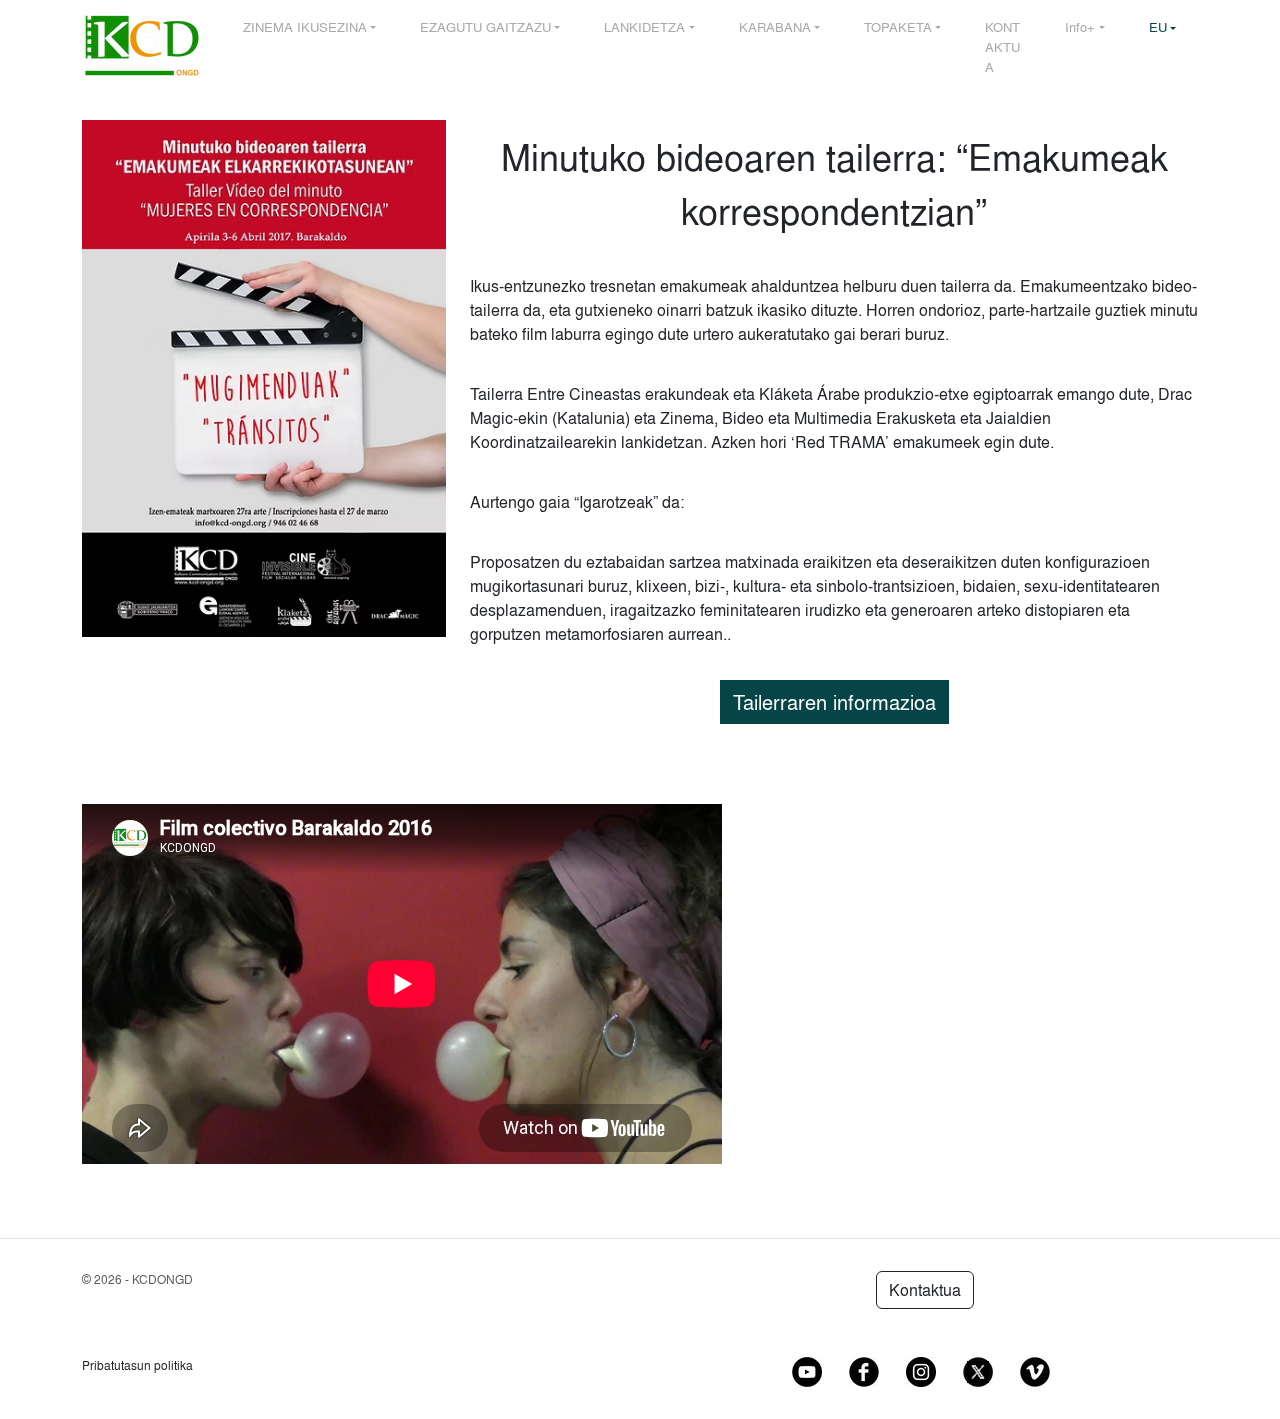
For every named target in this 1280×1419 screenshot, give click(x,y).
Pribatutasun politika (137, 1365)
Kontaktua (925, 1290)
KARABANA (775, 27)
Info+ (1080, 27)
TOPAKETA (898, 27)
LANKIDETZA (644, 27)
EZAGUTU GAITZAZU (485, 27)
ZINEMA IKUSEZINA (305, 27)
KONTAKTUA (1002, 46)
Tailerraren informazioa (834, 702)
